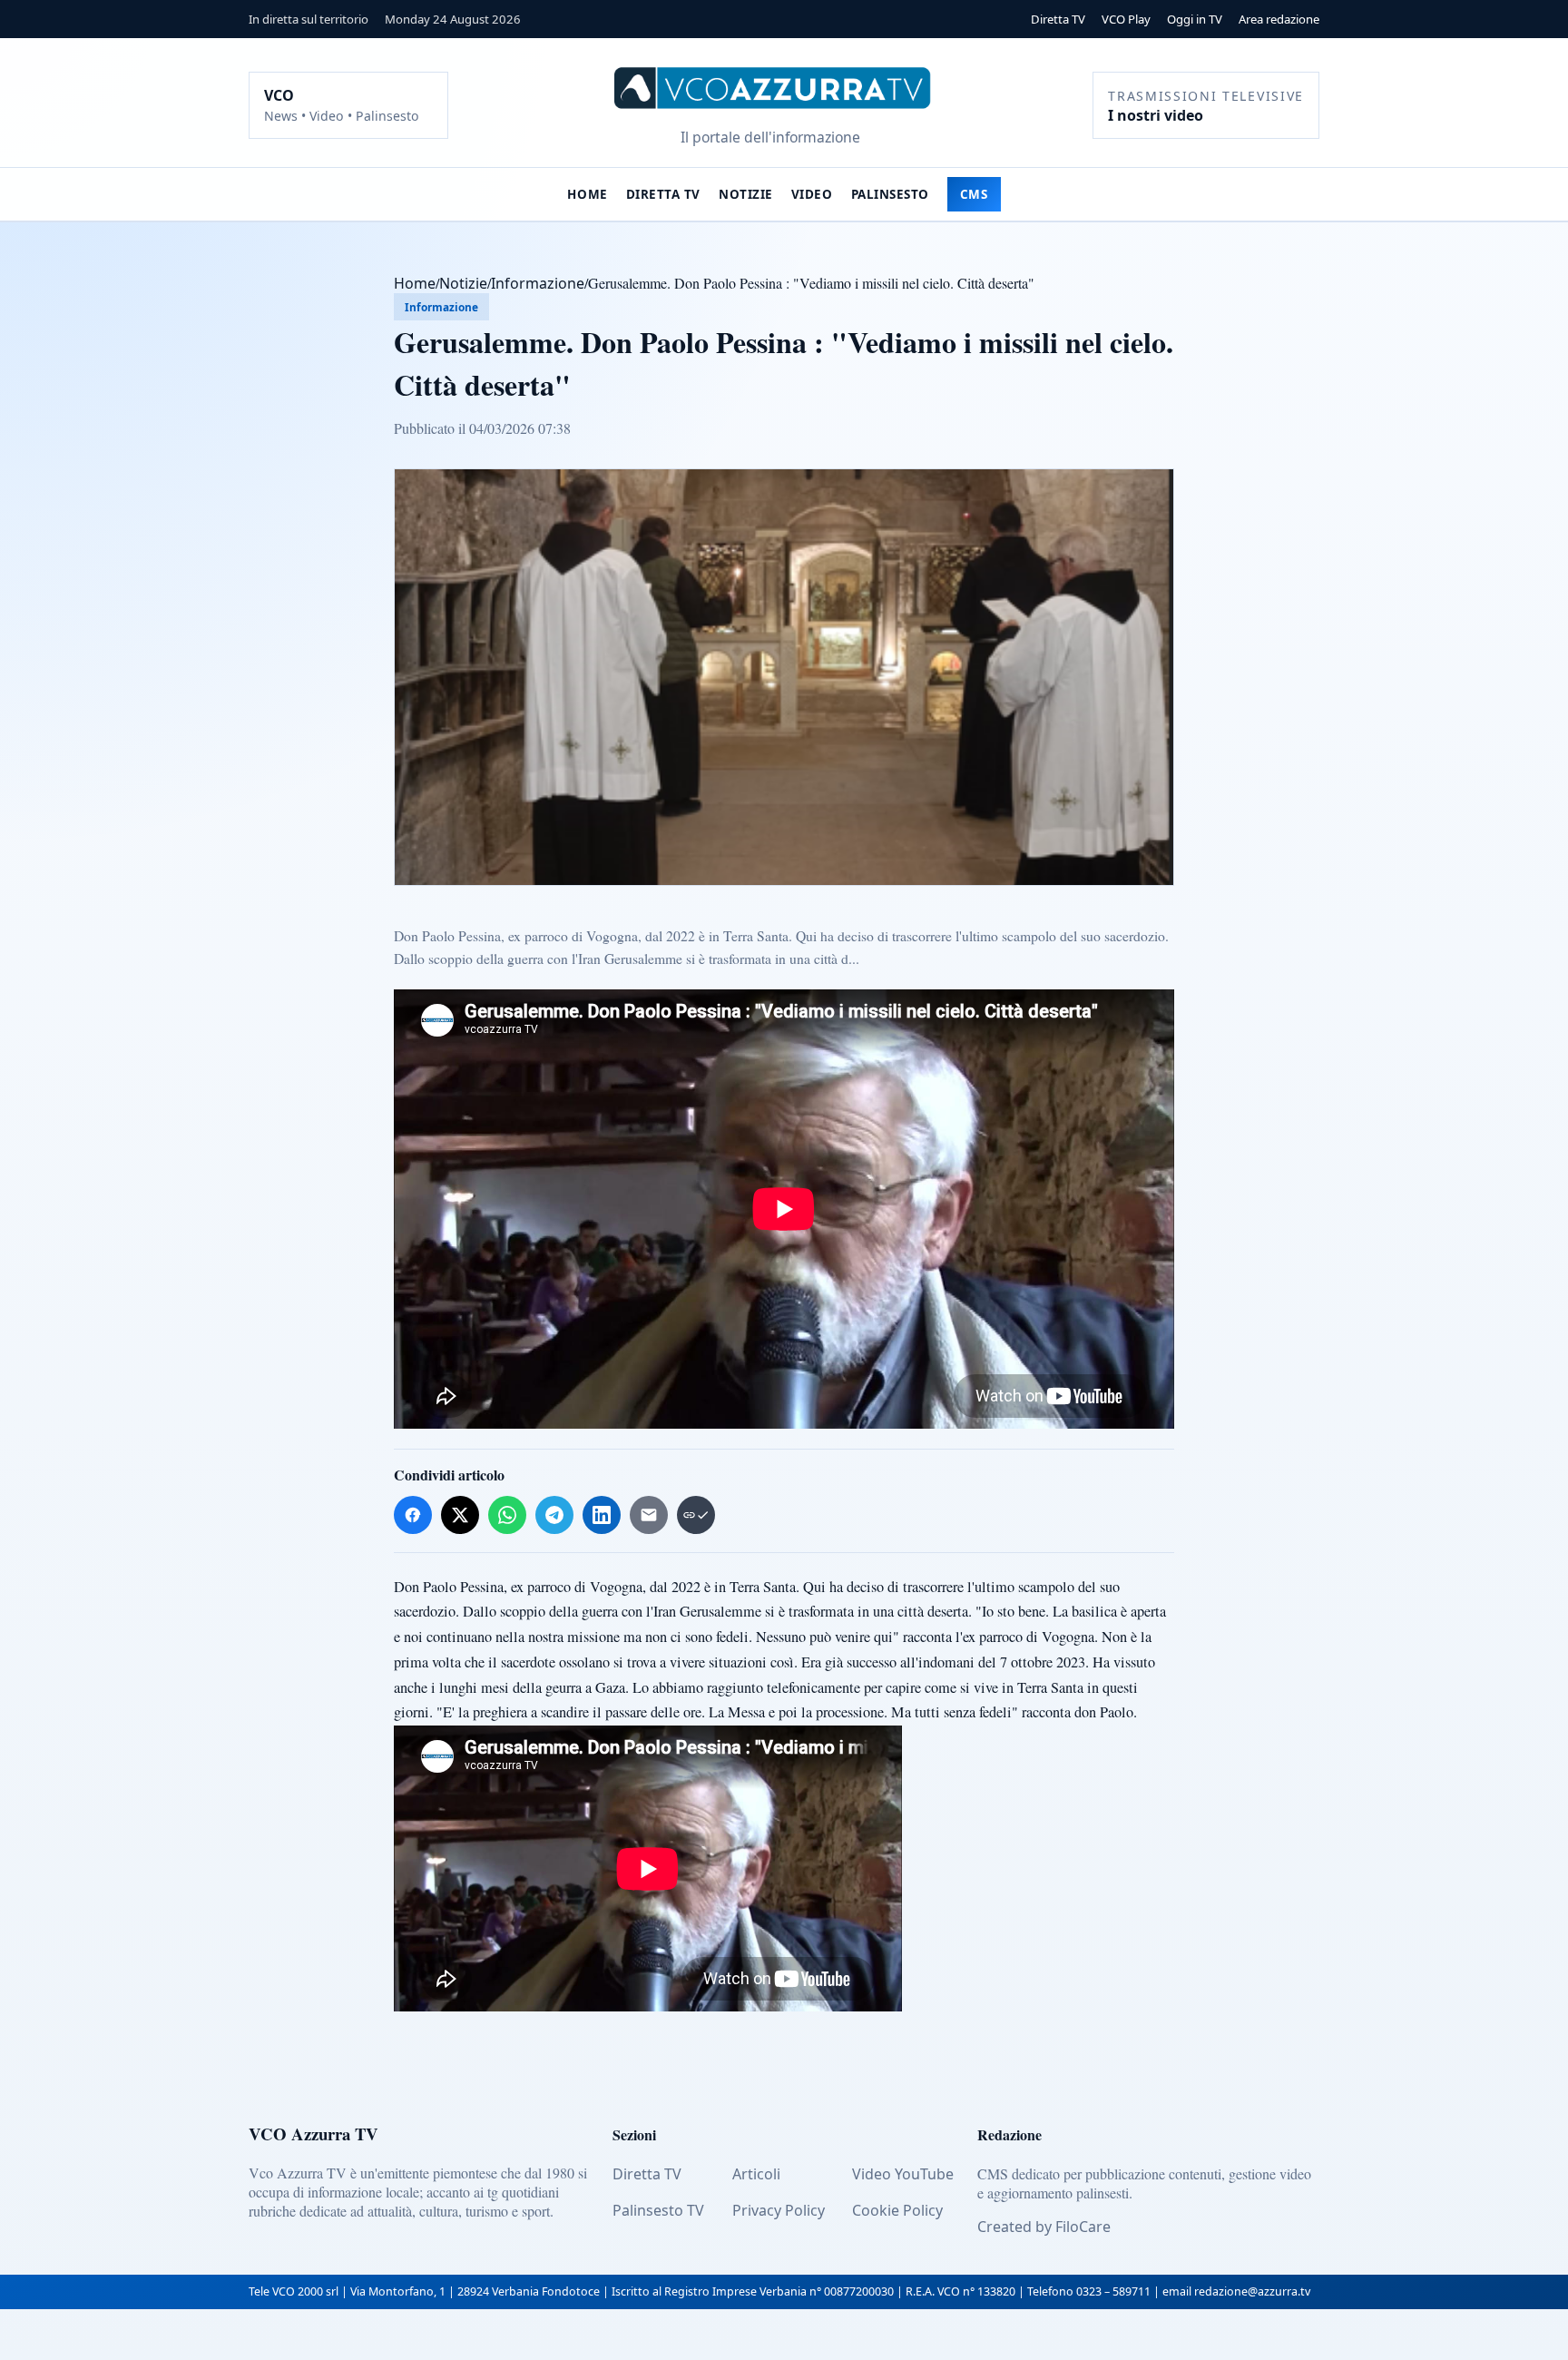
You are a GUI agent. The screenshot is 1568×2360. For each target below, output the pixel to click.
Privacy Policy (779, 2210)
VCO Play (1126, 19)
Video (812, 194)
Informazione (538, 283)
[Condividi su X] (460, 1515)
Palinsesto (890, 194)
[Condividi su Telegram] (554, 1515)
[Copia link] (696, 1515)
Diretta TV (1058, 19)
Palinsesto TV (658, 2210)
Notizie (746, 194)
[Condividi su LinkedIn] (602, 1515)
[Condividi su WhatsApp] (507, 1515)
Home (587, 194)
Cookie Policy (897, 2210)
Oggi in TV (1195, 19)
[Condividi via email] (649, 1515)
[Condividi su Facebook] (413, 1515)
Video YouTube (903, 2174)
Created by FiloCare (1044, 2227)
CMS (974, 194)
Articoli (756, 2174)
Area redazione (1279, 19)
